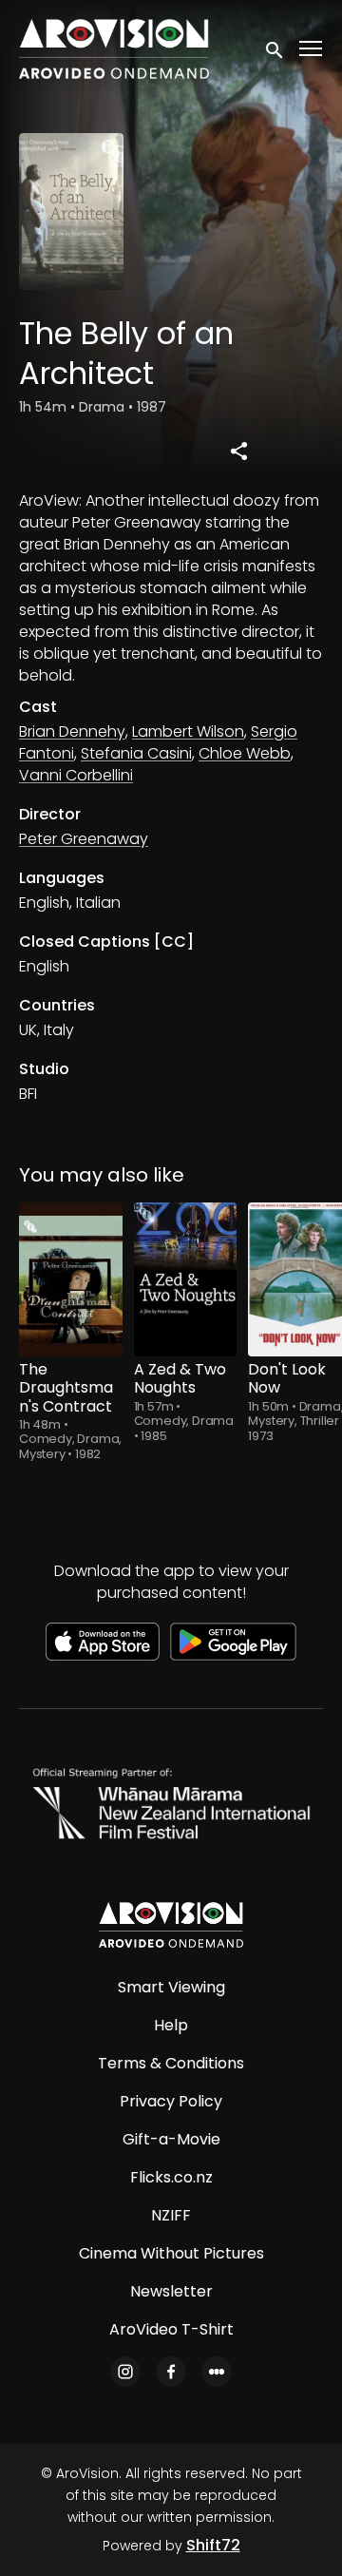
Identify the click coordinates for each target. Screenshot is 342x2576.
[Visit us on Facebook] (171, 2372)
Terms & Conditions (171, 2063)
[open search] (275, 48)
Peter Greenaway (84, 839)
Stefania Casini (136, 753)
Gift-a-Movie (171, 2139)
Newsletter (171, 2291)
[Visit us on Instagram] (125, 2372)
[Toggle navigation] (312, 49)
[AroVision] (171, 1925)
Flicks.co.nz (171, 2177)
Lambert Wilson (188, 731)
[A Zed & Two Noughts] (186, 1280)
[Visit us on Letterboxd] (217, 2372)
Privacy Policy (171, 2101)
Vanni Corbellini (76, 775)
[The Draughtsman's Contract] (71, 1280)
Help (171, 2025)
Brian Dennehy (72, 731)
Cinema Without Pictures (171, 2253)
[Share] (238, 451)
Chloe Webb (245, 753)
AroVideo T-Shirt (171, 2329)
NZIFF (171, 2215)
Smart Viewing (171, 1987)
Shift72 (213, 2545)
